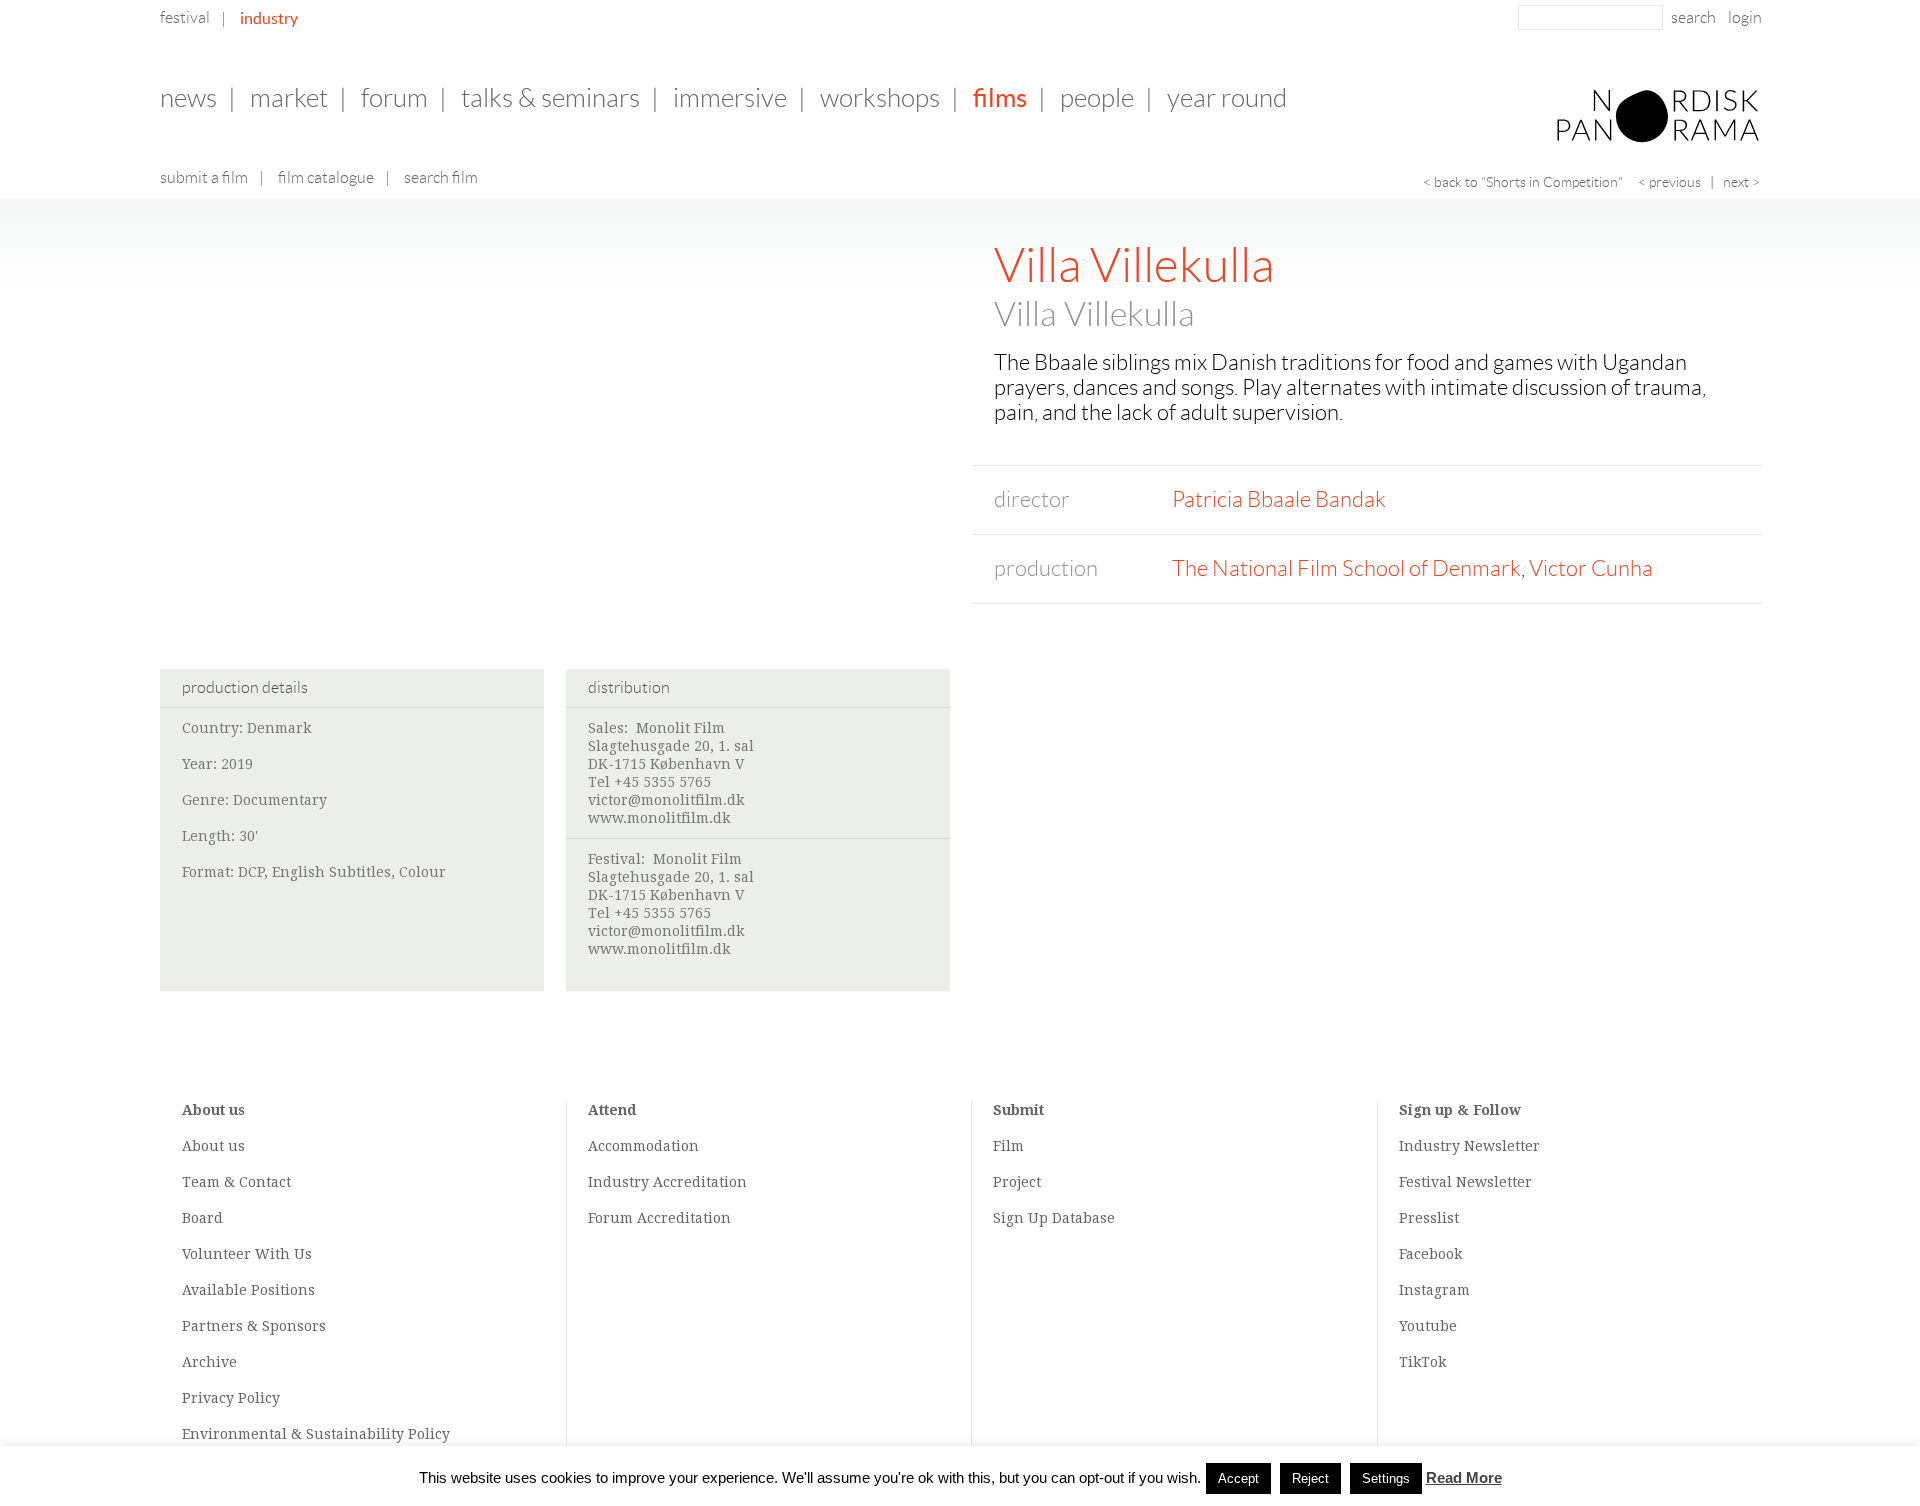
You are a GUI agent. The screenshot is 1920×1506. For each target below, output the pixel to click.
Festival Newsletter (1465, 1182)
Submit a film (204, 177)
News (188, 98)
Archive (209, 1362)
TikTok (1422, 1362)
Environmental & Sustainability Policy (316, 1434)
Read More (1464, 1477)
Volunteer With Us (247, 1254)
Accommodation (643, 1146)
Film (1008, 1146)
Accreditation (700, 1182)
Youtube (1428, 1326)
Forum (394, 98)
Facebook (1430, 1254)
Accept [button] (1238, 1478)
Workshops (880, 98)
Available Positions (248, 1290)
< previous (1669, 182)
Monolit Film (680, 728)
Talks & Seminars (550, 98)
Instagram (1434, 1290)
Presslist (1429, 1218)
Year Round (1227, 98)
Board (202, 1218)
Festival (185, 17)
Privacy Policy (231, 1398)
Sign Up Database (1054, 1218)
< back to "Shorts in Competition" (1523, 182)
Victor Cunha (1591, 568)
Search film (441, 177)
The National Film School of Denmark (1346, 568)
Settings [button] (1386, 1478)
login (1745, 17)
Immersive (730, 98)
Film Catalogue (326, 177)
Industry (269, 18)
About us (213, 1146)
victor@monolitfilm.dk (666, 800)
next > (1741, 182)
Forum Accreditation (659, 1218)
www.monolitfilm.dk (659, 818)
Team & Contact (236, 1182)
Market (289, 98)
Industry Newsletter (1469, 1146)
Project (1017, 1182)
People (1097, 98)
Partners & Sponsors (254, 1326)
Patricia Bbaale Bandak (1279, 499)
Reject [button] (1310, 1478)
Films (1000, 97)
